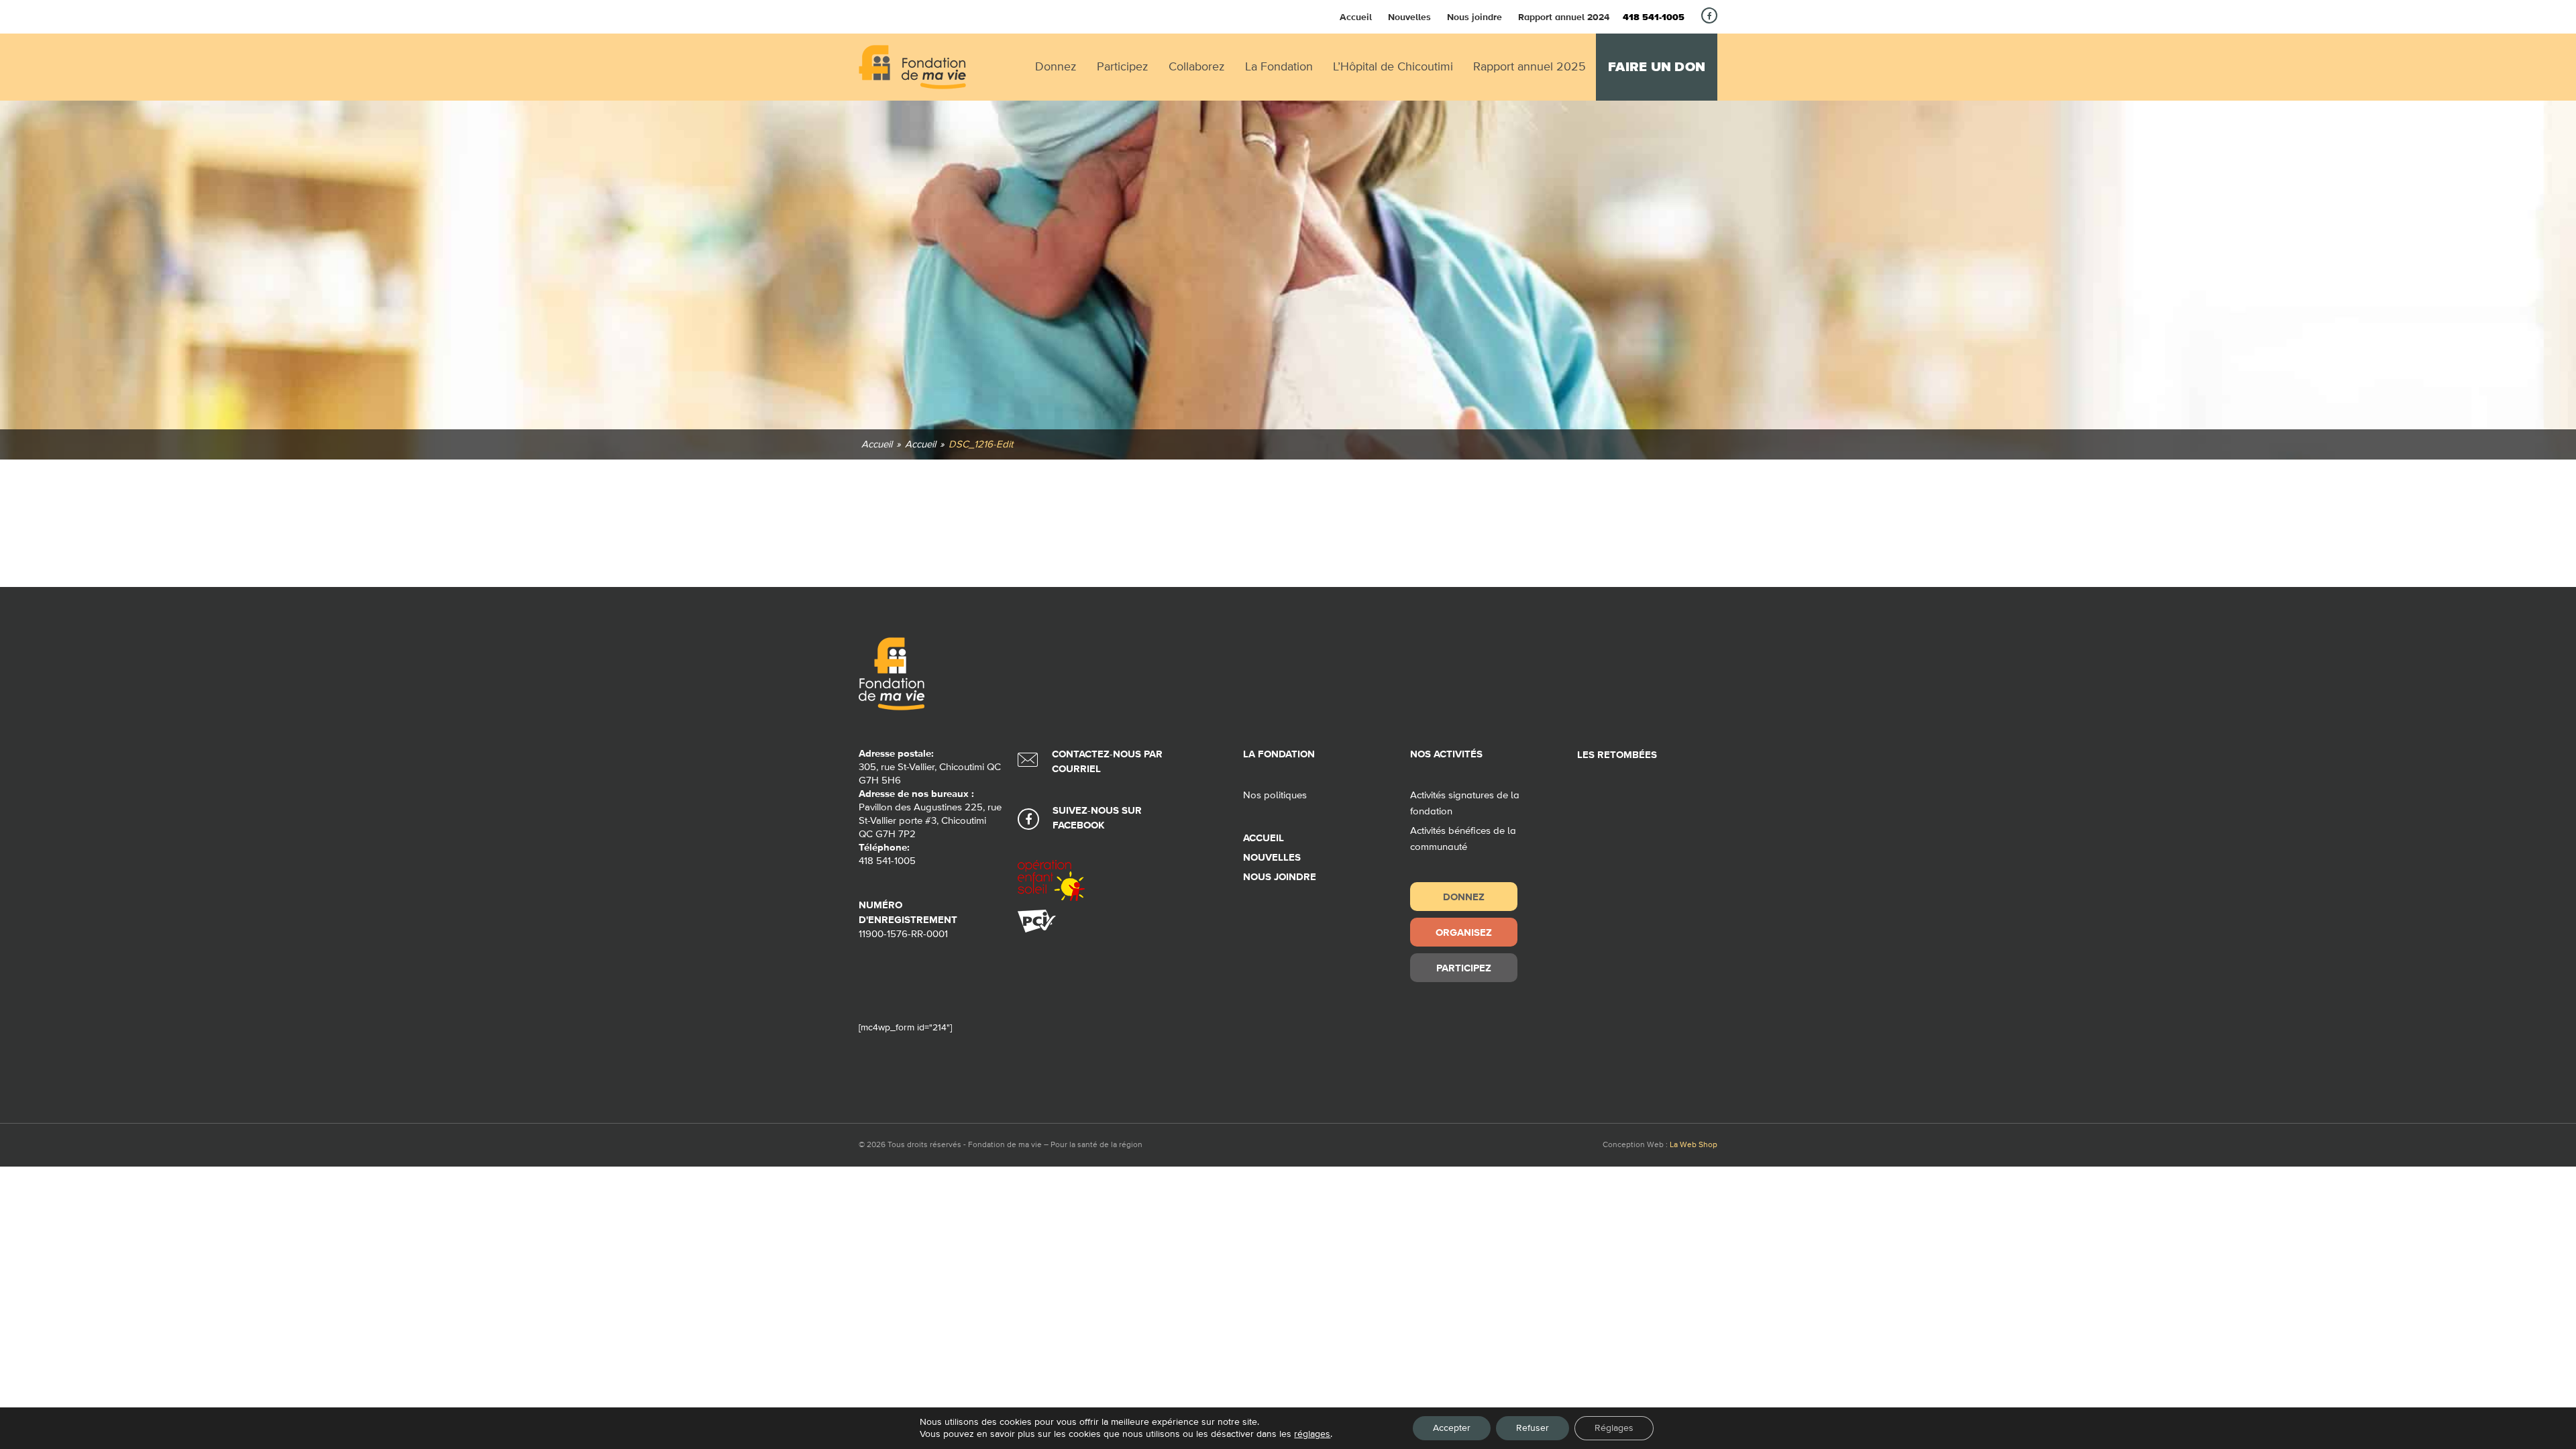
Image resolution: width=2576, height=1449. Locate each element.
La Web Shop (1694, 1145)
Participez (1464, 968)
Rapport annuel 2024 (1564, 17)
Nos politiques (1275, 795)
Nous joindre (1474, 17)
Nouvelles (1409, 17)
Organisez (1464, 932)
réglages (1312, 1434)
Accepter (1452, 1428)
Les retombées (1617, 755)
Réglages (1614, 1428)
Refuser (1533, 1428)
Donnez (1464, 897)
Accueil (1356, 17)
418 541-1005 (1654, 17)
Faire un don (1657, 67)
